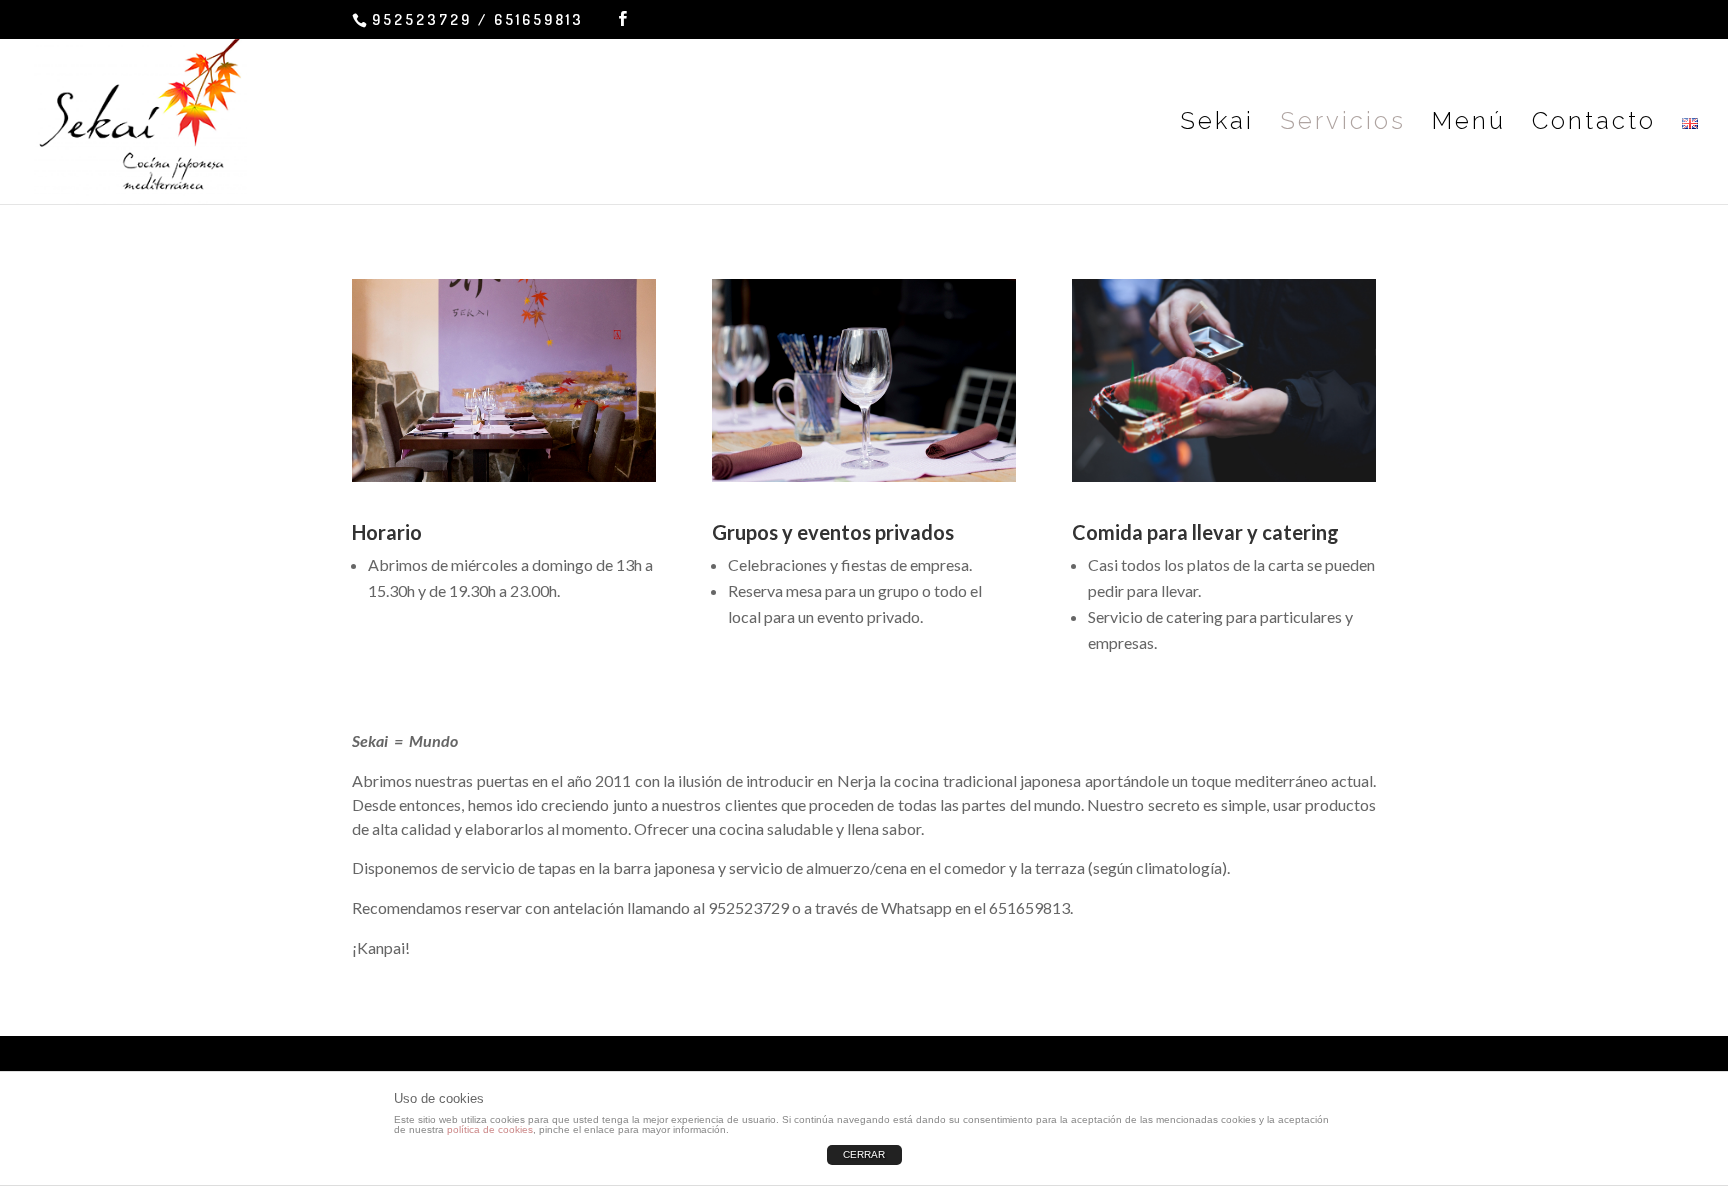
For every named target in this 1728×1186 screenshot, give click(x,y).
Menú (1469, 124)
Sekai (1217, 124)
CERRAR (864, 1154)
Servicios (1343, 124)
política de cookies (490, 1129)
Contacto (1594, 124)
